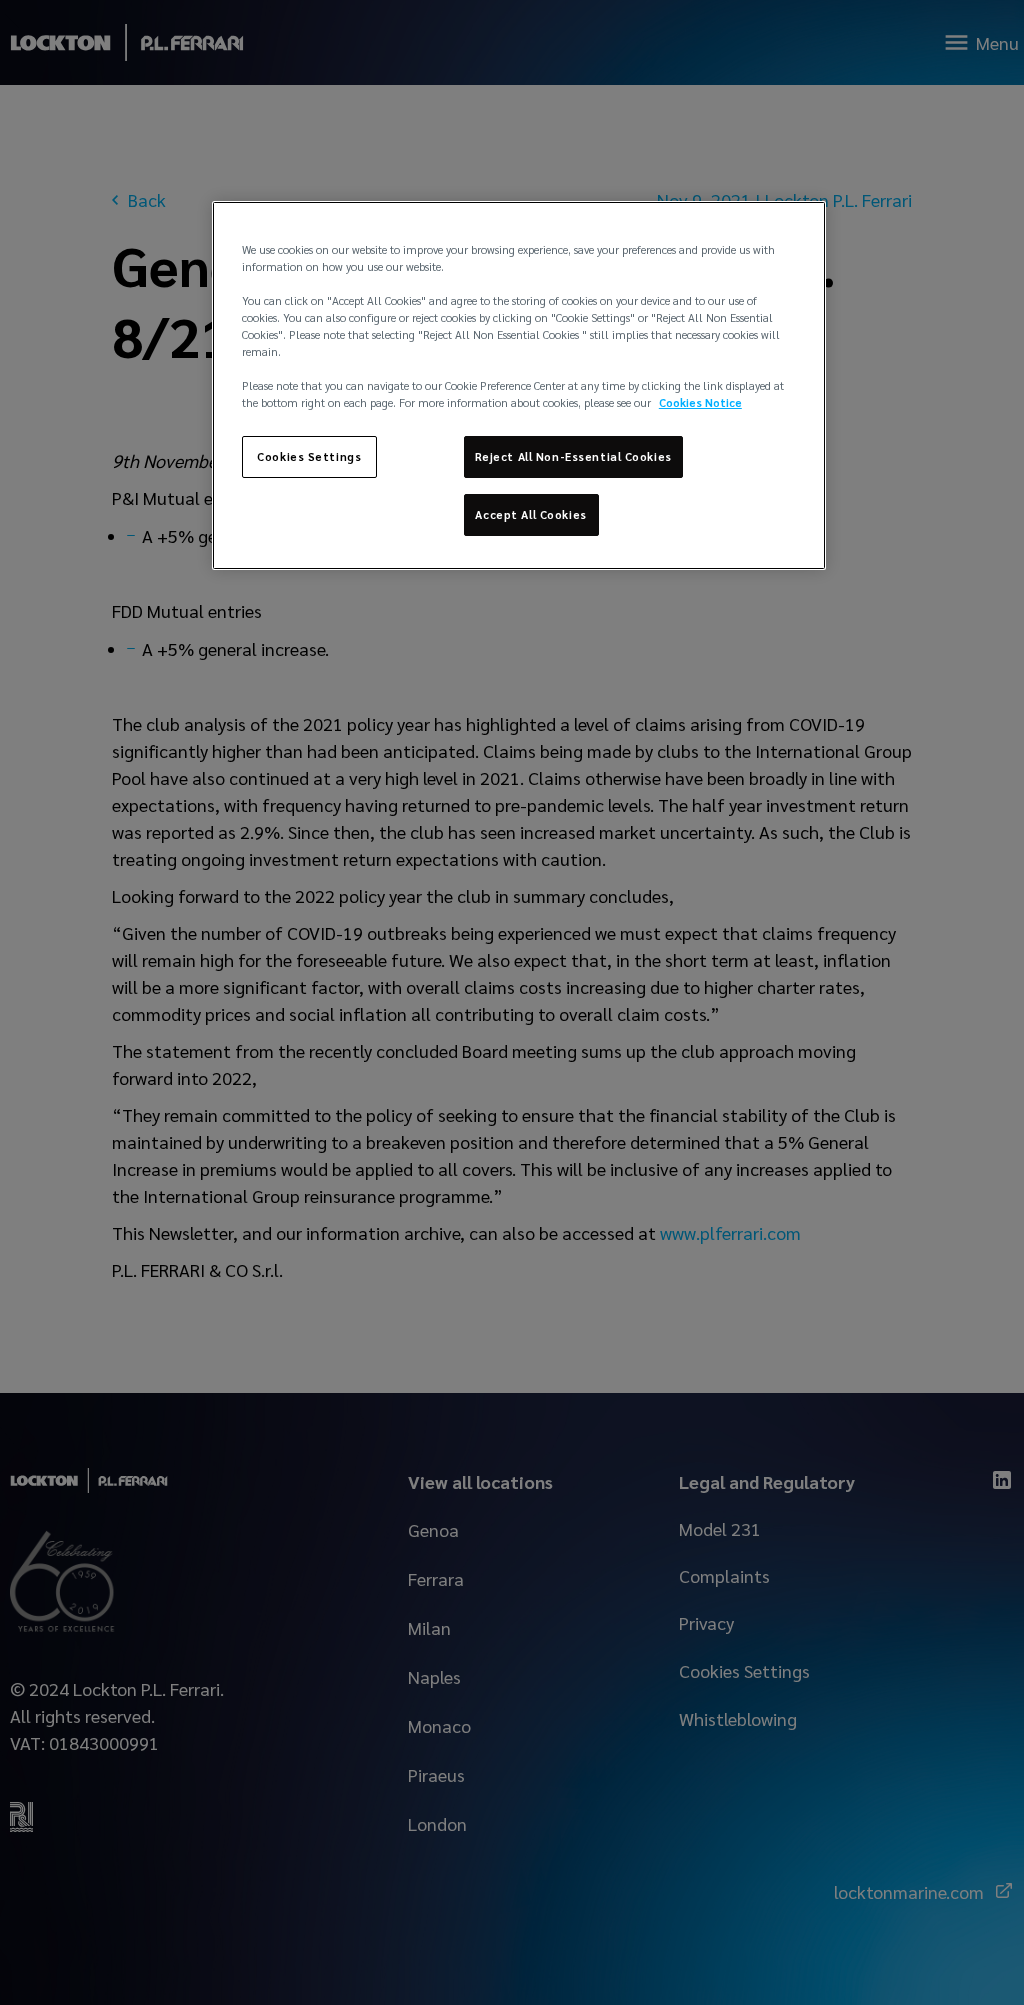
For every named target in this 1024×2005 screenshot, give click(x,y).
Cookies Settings (309, 456)
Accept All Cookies (530, 514)
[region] (519, 385)
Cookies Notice (700, 402)
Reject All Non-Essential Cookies (573, 456)
